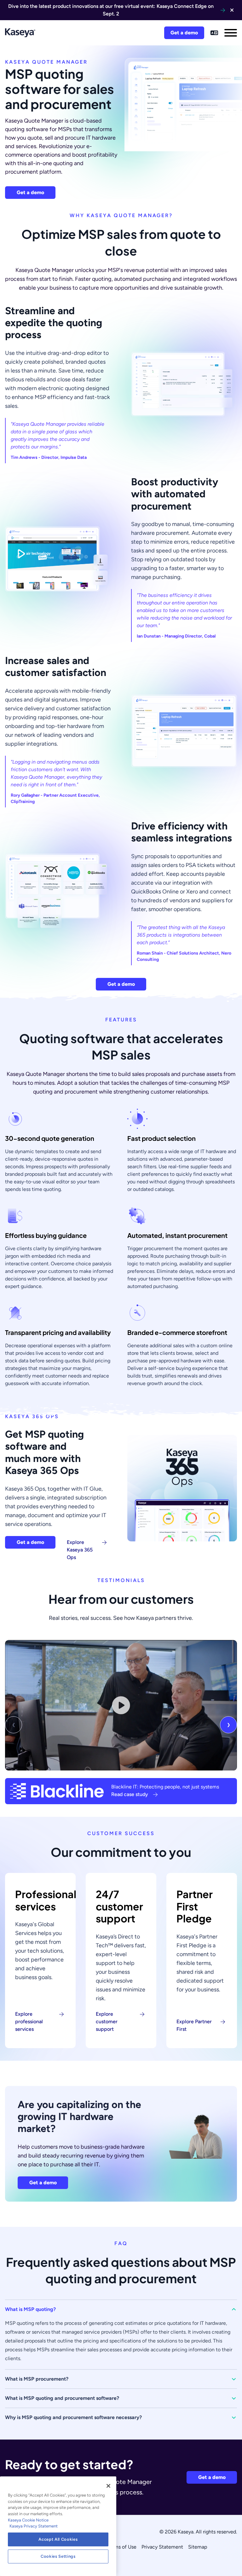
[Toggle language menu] (214, 33)
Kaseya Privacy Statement (34, 2526)
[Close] (108, 2486)
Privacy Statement (162, 2547)
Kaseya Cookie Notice (28, 2520)
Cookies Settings (58, 2556)
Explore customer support (107, 2022)
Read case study (130, 1794)
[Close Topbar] (232, 10)
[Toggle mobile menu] (231, 33)
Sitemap (198, 2547)
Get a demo (184, 33)
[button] (121, 2309)
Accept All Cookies (58, 2539)
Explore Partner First (194, 2025)
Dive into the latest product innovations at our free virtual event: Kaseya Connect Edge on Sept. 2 (111, 10)
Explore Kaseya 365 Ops (80, 1550)
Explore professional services (29, 2022)
